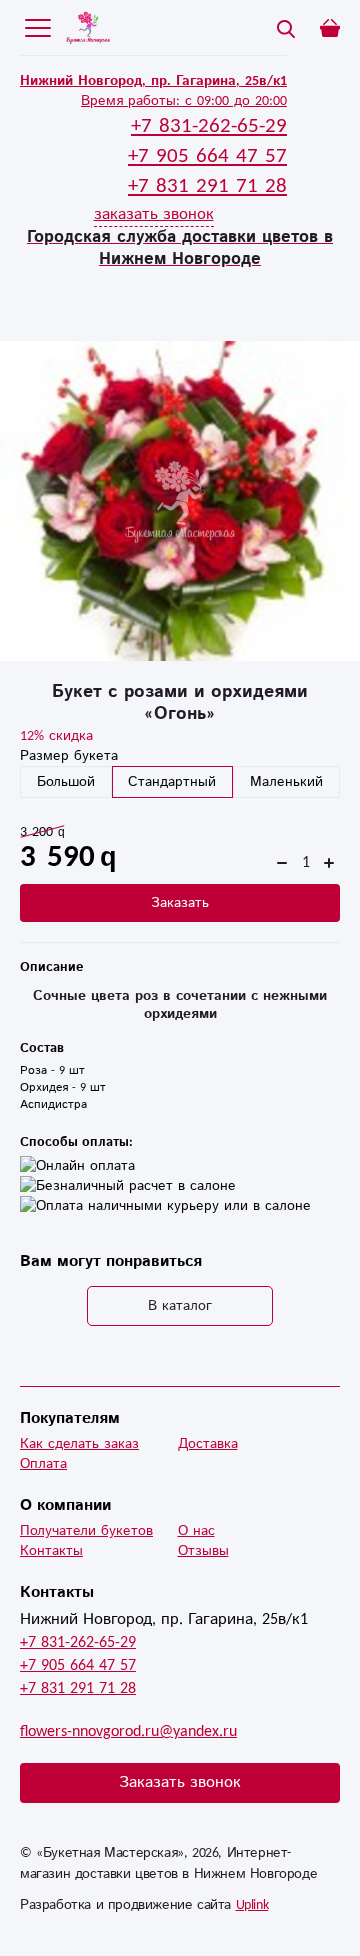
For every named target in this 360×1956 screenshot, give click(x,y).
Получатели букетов (86, 1531)
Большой (66, 782)
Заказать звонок (180, 1782)
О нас (196, 1531)
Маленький (286, 782)
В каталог (180, 1306)
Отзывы (203, 1551)
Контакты (51, 1551)
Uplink (252, 1905)
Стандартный (172, 782)
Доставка (208, 1444)
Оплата (43, 1464)
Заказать (180, 903)
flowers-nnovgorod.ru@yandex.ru (128, 1731)
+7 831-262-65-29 (78, 1642)
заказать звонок (154, 214)
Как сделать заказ (79, 1444)
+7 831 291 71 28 (78, 1688)
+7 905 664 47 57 (78, 1665)
